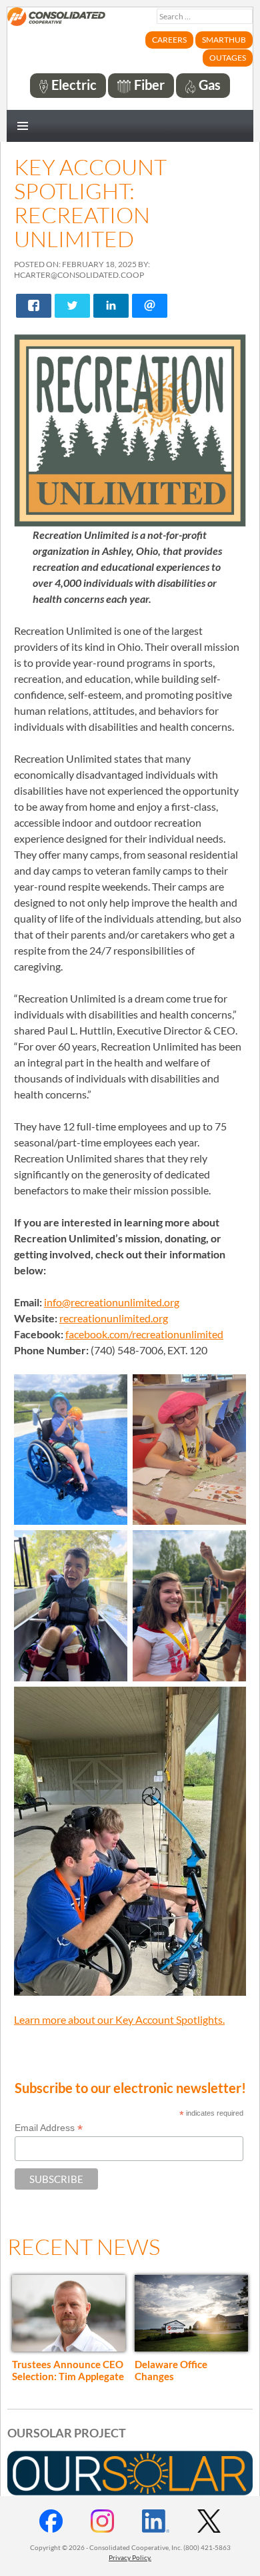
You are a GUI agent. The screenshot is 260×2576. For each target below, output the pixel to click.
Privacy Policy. (130, 2557)
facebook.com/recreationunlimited (144, 1334)
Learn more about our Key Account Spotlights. (119, 2019)
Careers (169, 40)
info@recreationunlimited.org (112, 1302)
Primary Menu (23, 126)
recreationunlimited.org (114, 1318)
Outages (228, 58)
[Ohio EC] (56, 24)
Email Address (49, 2128)
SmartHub (224, 40)
